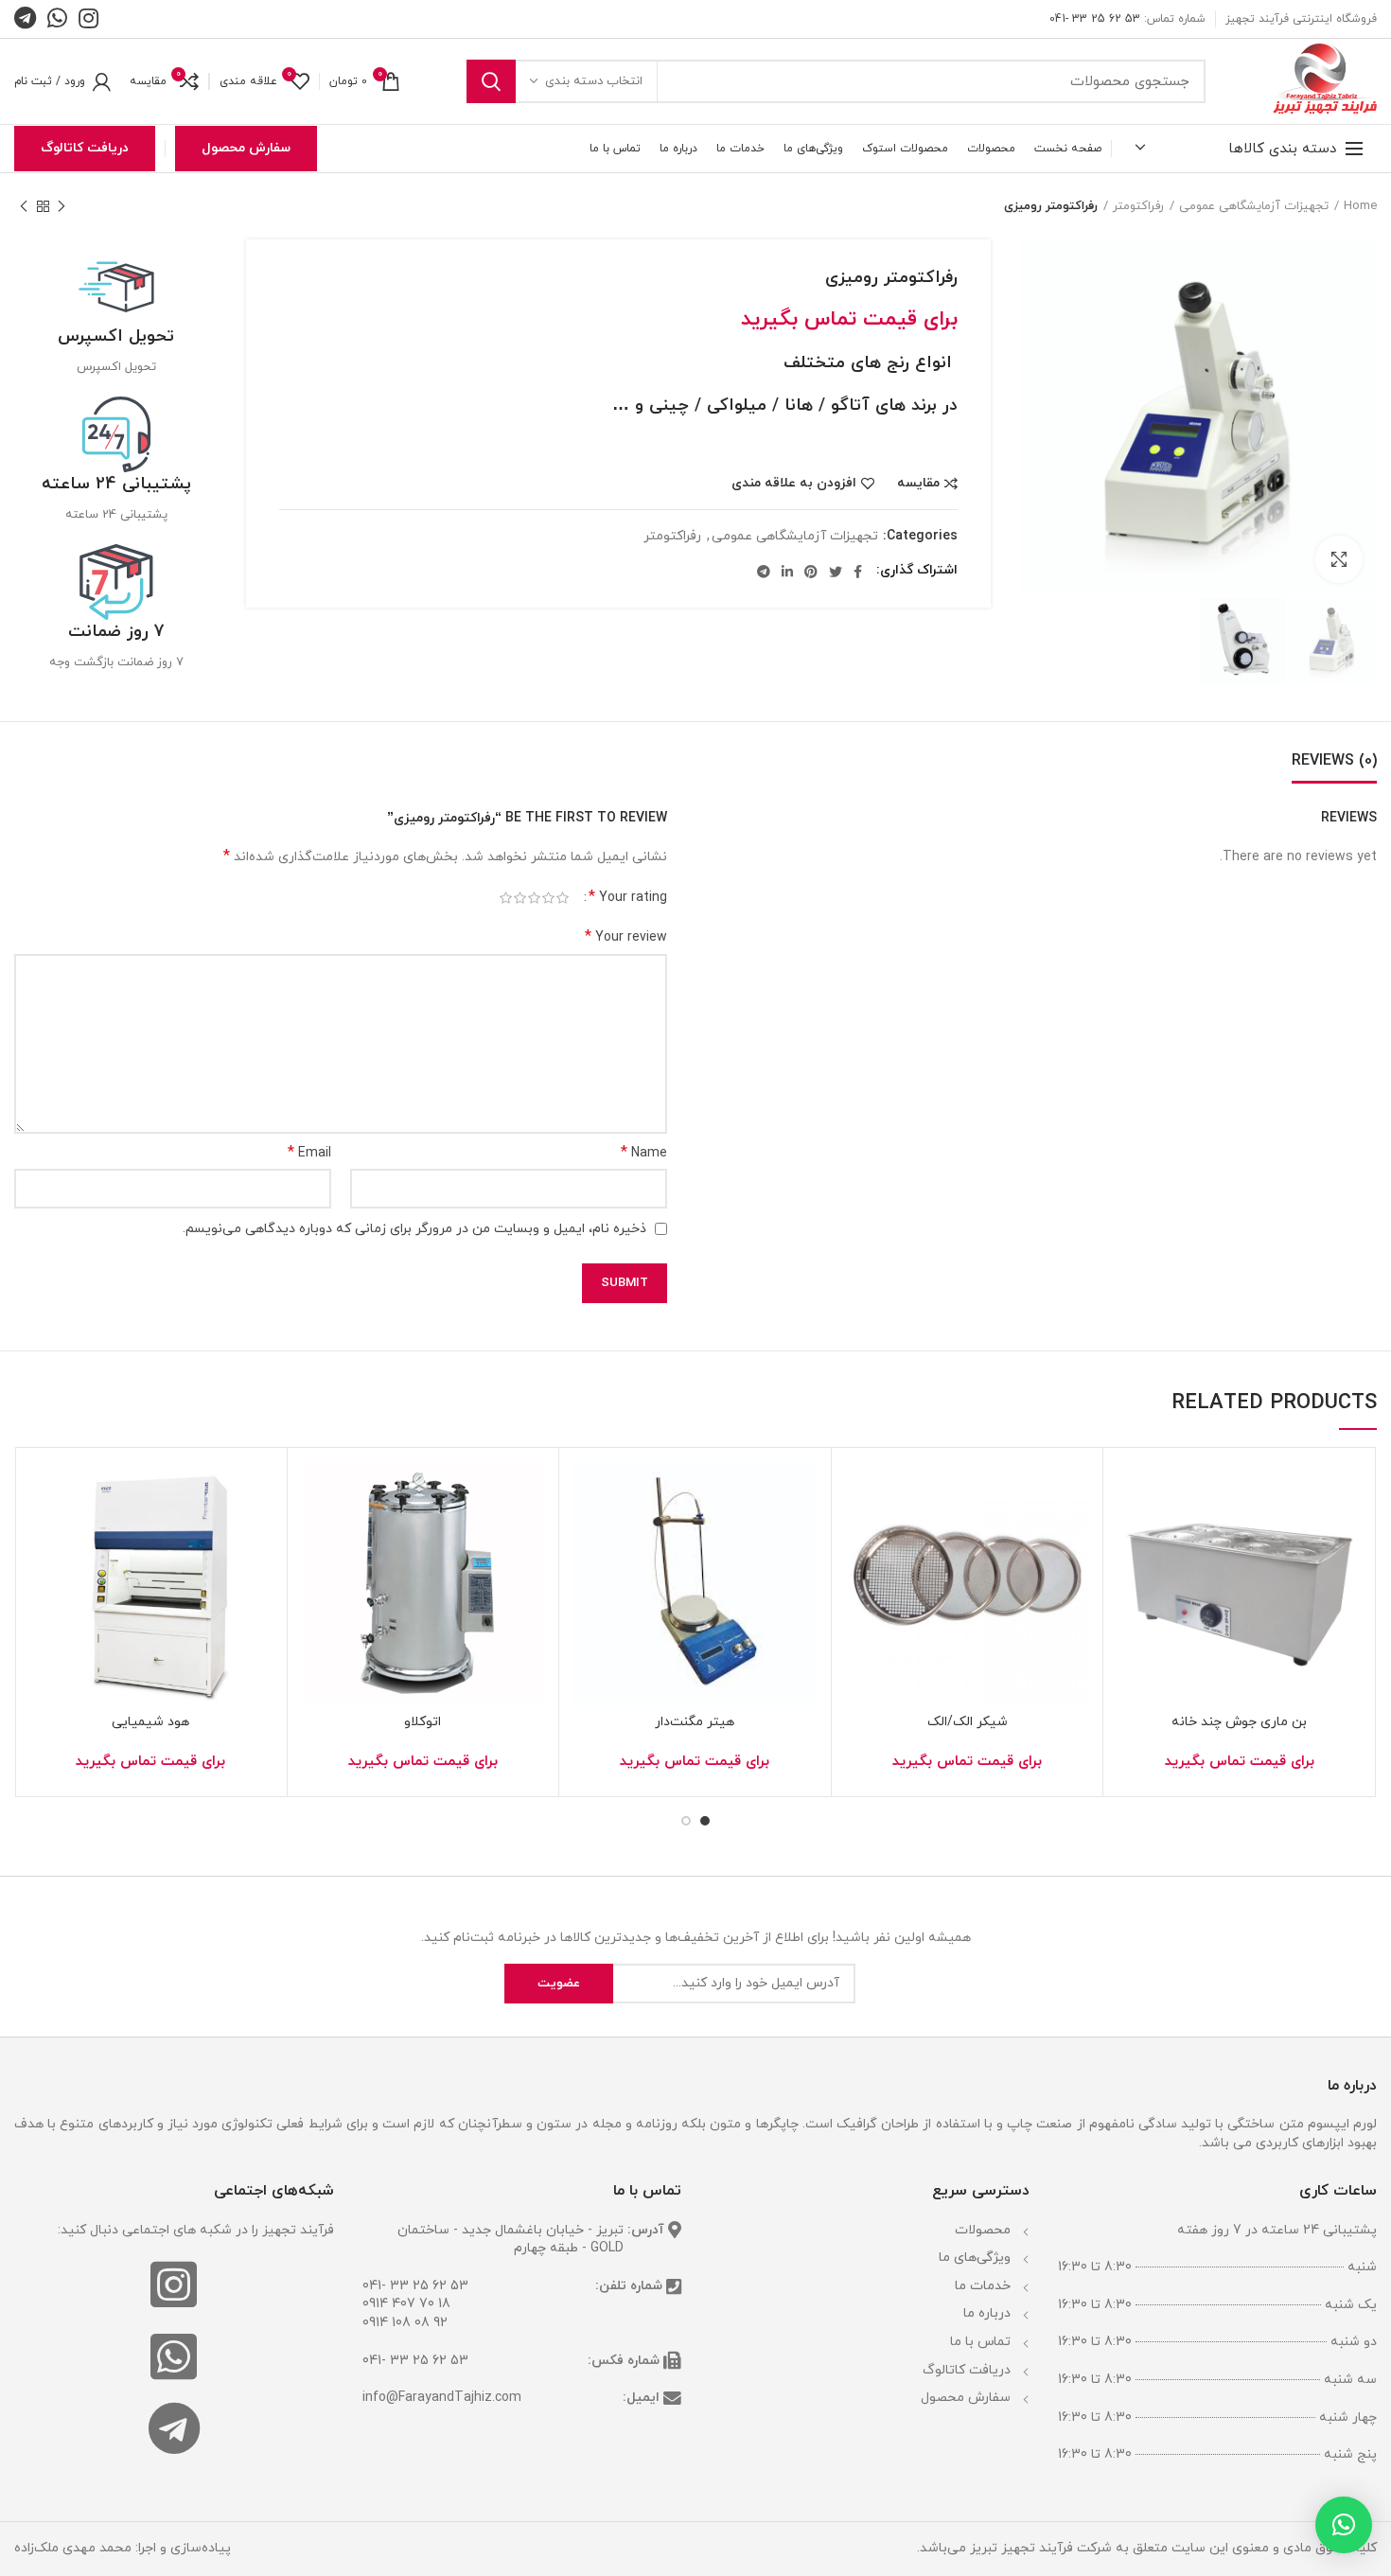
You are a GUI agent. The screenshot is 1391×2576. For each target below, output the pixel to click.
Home (1360, 206)
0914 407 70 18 (406, 2304)
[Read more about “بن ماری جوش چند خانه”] (1132, 1535)
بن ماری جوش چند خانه (1239, 1722)
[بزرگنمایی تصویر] (1339, 559)
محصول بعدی (24, 206)
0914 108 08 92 (405, 2323)
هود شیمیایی (150, 1722)
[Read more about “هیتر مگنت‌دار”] (588, 1535)
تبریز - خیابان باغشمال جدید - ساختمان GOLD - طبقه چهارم (511, 2240)
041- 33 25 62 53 (415, 2286)
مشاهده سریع (1132, 1578)
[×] (1344, 2525)
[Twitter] (836, 572)
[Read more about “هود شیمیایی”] (44, 1535)
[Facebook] (858, 572)
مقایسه (918, 484)
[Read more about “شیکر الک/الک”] (860, 1535)
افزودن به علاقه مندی (794, 484)
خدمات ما (983, 2286)
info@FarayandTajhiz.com (442, 2398)
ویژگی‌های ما (975, 2258)
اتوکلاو (423, 1722)
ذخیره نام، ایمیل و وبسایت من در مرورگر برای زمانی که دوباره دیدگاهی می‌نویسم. (414, 1229)
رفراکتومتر (1138, 206)
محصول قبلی (62, 206)
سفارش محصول (246, 148)
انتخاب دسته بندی (594, 81)
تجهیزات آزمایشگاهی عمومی (1254, 206)
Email (309, 1153)
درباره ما (987, 2313)
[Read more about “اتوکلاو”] (316, 1535)
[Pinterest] (811, 572)
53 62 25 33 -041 (1095, 19)
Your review (626, 937)
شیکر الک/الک (968, 1722)
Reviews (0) (1334, 761)
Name (644, 1153)
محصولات (983, 2230)
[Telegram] (764, 572)
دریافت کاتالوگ (85, 148)
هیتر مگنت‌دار (695, 1722)
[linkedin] (787, 572)
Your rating (628, 898)
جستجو (491, 81)
